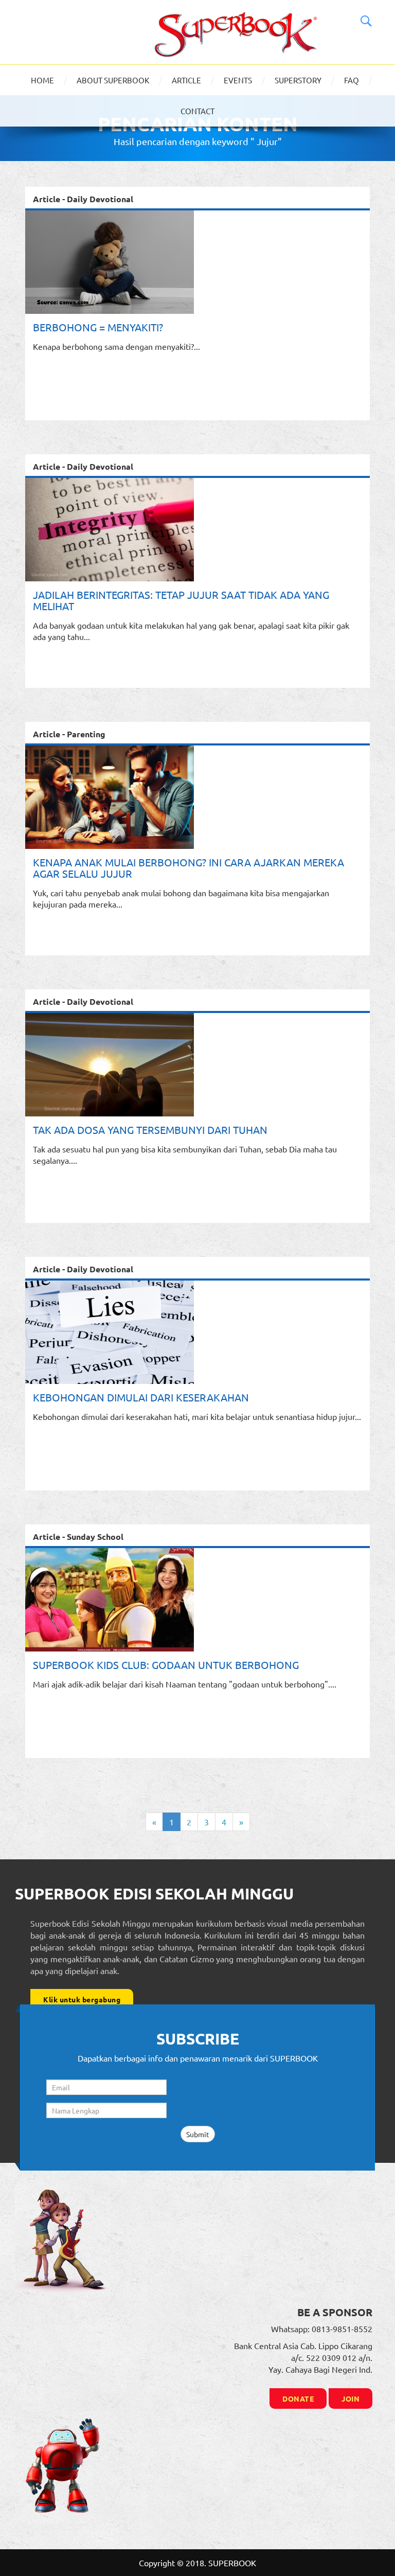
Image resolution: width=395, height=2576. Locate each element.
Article (186, 80)
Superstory (298, 80)
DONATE (298, 2399)
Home (42, 80)
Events (238, 80)
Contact (197, 111)
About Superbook (113, 80)
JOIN (351, 2399)
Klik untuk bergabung (82, 1999)
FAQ (352, 80)
